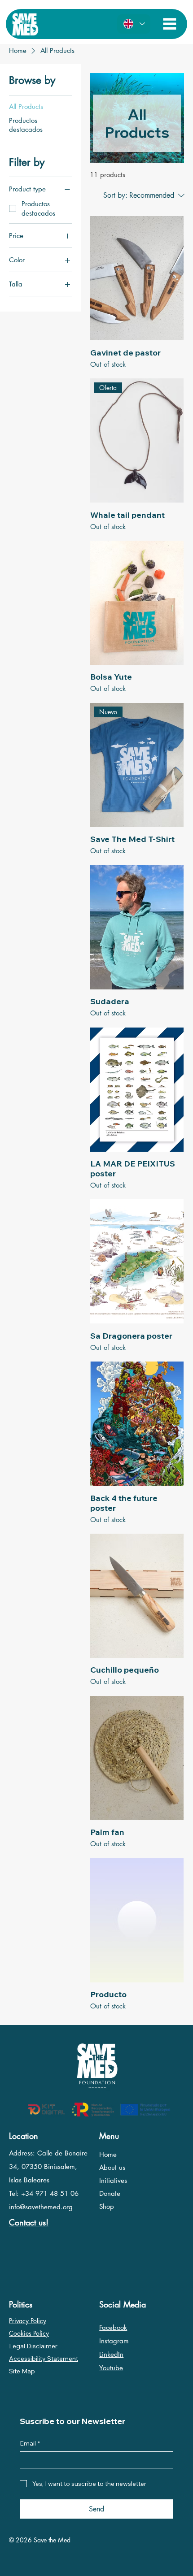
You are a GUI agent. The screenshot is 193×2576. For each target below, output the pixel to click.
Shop (107, 2206)
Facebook (113, 2327)
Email (30, 2443)
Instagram (114, 2341)
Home (108, 2154)
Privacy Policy (28, 2321)
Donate (110, 2193)
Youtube (111, 2368)
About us (112, 2167)
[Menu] (170, 24)
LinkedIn (111, 2354)
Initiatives (113, 2180)
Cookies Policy (29, 2333)
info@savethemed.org (41, 2207)
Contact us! (29, 2222)
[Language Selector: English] (134, 24)
